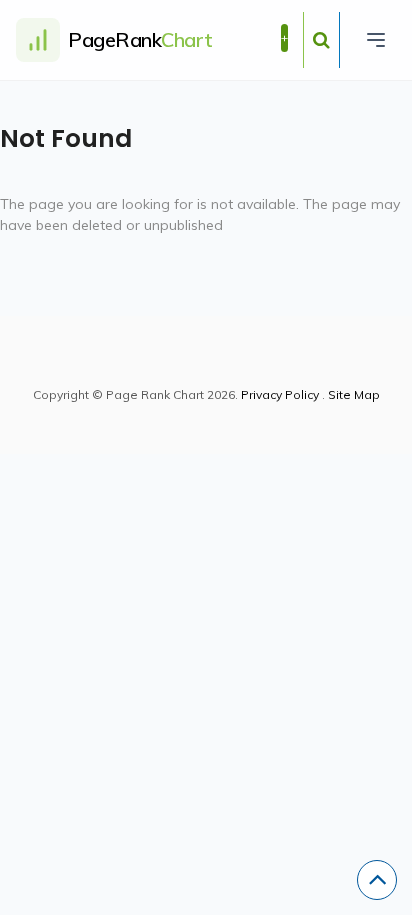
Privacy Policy (280, 394)
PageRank (140, 39)
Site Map (354, 394)
